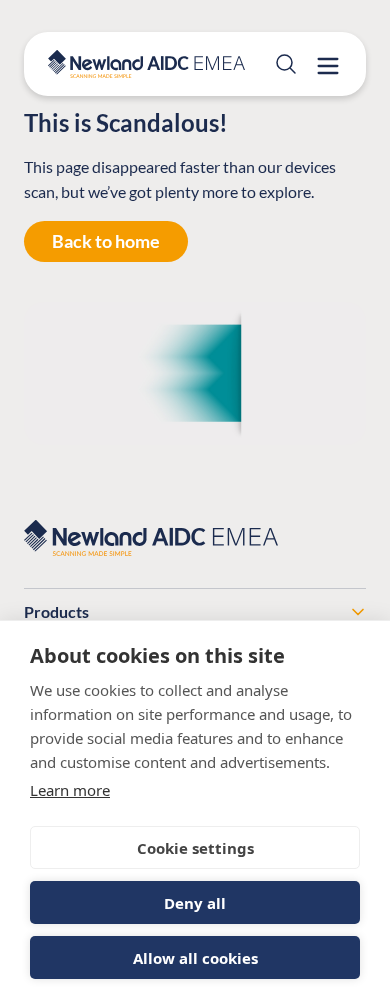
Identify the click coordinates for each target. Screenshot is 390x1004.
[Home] (146, 64)
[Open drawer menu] (328, 66)
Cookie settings (195, 848)
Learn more (70, 790)
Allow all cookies (195, 958)
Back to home (106, 241)
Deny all (195, 903)
